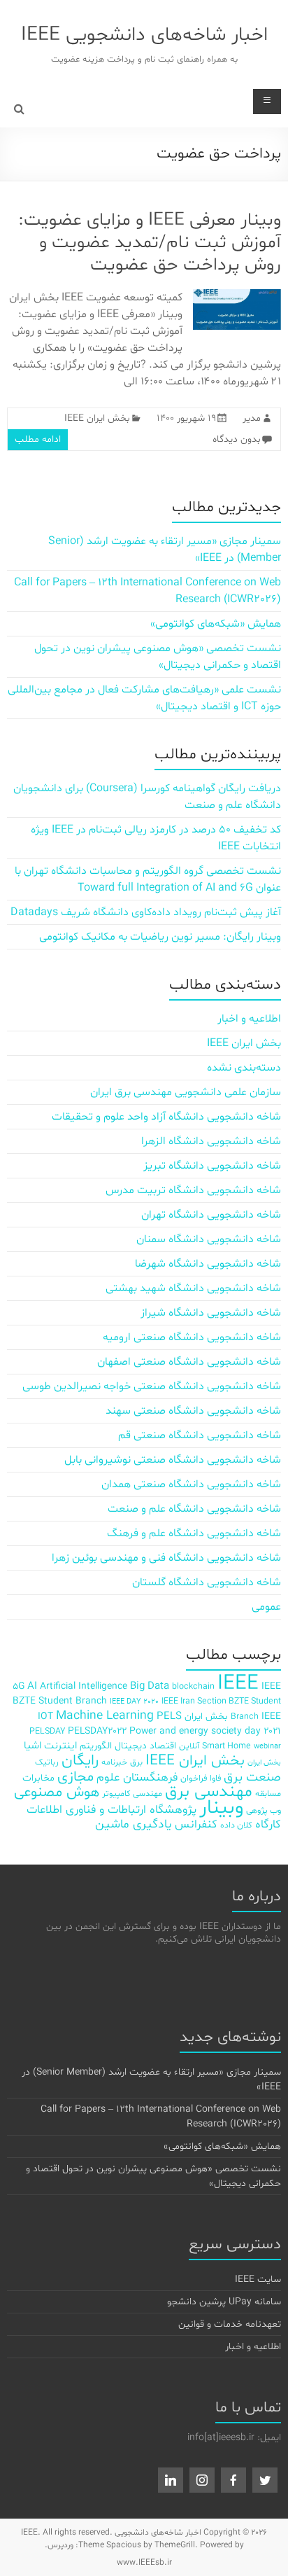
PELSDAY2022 (97, 1731)
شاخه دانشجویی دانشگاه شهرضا (208, 1264)
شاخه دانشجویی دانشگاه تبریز (212, 1166)
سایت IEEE (258, 2279)
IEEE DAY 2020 (134, 1702)
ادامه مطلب (38, 439)
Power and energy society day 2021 (205, 1731)
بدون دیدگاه (237, 439)
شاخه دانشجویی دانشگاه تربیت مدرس (193, 1190)
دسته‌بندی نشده (244, 1068)
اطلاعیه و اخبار (249, 1019)
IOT (45, 1717)
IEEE (238, 1684)
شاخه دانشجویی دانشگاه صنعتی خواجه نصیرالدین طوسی (152, 1386)
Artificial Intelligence (84, 1686)
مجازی (75, 1777)
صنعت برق (252, 1777)
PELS (169, 1717)
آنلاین (189, 1746)
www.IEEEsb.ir (144, 2563)
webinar (267, 1747)
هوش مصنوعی (57, 1792)
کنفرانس (196, 1824)
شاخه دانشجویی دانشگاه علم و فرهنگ (194, 1533)
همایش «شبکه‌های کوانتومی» (216, 624)
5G (19, 1686)
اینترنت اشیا (50, 1746)
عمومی (266, 1607)
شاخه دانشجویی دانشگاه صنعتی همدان (191, 1484)
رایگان (80, 1761)
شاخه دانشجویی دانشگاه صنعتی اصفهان (189, 1362)
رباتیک (47, 1762)
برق (136, 1762)
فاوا (215, 1778)
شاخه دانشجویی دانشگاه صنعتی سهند (193, 1411)
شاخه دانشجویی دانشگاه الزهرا (211, 1141)
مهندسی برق (209, 1792)
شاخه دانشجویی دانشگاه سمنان (209, 1239)
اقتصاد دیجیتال (145, 1746)
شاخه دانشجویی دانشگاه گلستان (207, 1582)
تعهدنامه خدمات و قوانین (230, 2324)
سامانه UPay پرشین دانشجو (224, 2302)
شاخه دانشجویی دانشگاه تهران (211, 1215)
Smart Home (226, 1746)
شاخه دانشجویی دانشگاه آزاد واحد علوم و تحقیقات (166, 1117)
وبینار (221, 1808)
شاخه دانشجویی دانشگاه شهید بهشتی (193, 1288)
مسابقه (268, 1794)
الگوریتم (96, 1746)
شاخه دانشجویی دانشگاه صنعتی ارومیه (192, 1337)
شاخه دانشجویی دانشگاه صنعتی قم (200, 1435)
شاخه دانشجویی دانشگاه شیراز (211, 1313)
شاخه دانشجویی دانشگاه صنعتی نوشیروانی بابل (173, 1460)
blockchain (193, 1686)
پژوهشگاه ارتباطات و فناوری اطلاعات (111, 1810)
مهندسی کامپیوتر (132, 1794)
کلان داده (236, 1825)
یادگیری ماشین (134, 1825)
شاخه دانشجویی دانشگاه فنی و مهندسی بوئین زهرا (166, 1558)
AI (32, 1686)
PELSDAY (47, 1731)
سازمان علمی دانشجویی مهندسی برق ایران (186, 1092)
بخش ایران (264, 1763)
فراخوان (194, 1778)
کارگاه (268, 1824)
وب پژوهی (264, 1810)
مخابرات (38, 1778)
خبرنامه (114, 1762)
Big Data (150, 1686)
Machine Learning (105, 1716)
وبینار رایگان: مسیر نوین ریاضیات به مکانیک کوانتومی (160, 937)
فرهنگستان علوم (137, 1777)
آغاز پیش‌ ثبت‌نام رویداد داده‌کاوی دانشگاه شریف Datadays (146, 912)
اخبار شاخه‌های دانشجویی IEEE (144, 35)
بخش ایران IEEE (97, 418)
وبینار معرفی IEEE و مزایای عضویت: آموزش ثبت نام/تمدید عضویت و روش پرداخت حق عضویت (150, 243)
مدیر (252, 418)
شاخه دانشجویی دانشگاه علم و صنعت (194, 1509)
